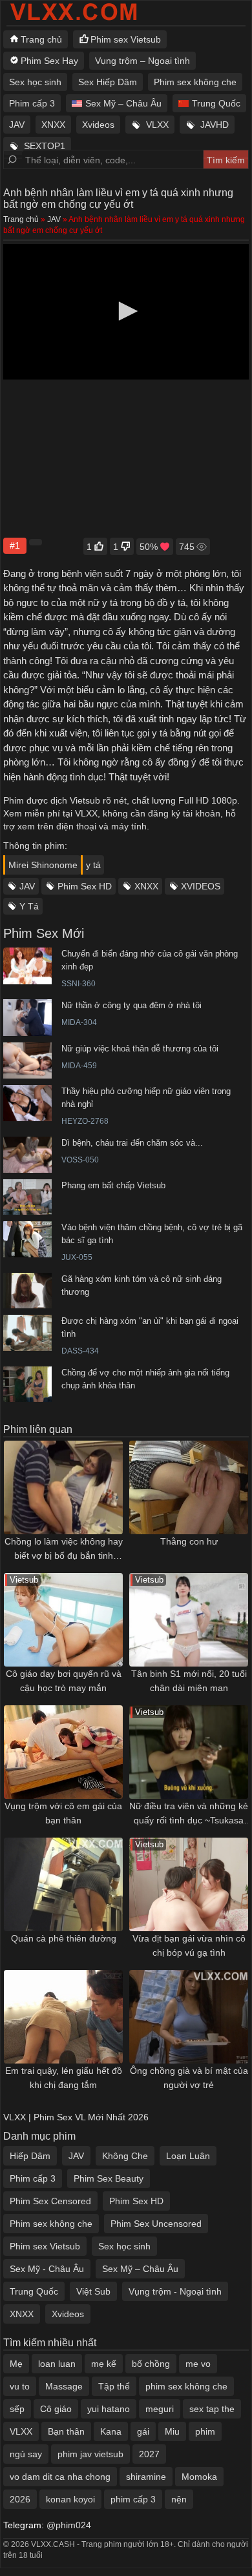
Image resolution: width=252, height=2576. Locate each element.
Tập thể (114, 2386)
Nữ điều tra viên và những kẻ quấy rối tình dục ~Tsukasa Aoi (189, 1814)
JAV (17, 125)
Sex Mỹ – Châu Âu (123, 103)
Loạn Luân (188, 2156)
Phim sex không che (195, 82)
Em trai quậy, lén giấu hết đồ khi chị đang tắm (64, 2078)
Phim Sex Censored (50, 2201)
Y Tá (29, 906)
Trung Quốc (216, 103)
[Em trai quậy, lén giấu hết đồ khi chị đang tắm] (63, 2017)
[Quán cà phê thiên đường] (63, 1884)
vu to (20, 2386)
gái (143, 2431)
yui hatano (109, 2409)
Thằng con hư (189, 1541)
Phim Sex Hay (49, 61)
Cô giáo (56, 2409)
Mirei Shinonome (43, 865)
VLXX (157, 125)
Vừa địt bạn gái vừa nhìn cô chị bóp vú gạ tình (189, 1945)
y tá (93, 865)
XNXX (53, 125)
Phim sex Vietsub (126, 39)
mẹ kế (104, 2364)
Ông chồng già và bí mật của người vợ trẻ (189, 2078)
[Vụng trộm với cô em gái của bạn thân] (63, 1752)
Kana (111, 2431)
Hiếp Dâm (30, 2156)
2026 (20, 2499)
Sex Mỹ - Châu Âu (47, 2269)
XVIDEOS (201, 886)
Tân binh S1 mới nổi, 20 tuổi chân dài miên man (189, 1681)
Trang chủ (41, 39)
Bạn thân (66, 2431)
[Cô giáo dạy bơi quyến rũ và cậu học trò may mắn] (63, 1620)
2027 (149, 2454)
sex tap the (212, 2409)
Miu (172, 2431)
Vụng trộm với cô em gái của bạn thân (63, 1813)
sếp (17, 2409)
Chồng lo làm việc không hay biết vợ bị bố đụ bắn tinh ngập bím (64, 1549)
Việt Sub (93, 2291)
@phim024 (69, 2525)
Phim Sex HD (85, 886)
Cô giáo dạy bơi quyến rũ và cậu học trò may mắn (64, 1681)
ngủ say (26, 2454)
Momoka (199, 2477)
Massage (64, 2386)
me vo (198, 2364)
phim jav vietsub (90, 2454)
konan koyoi (70, 2499)
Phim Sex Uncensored (156, 2224)
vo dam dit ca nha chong (60, 2477)
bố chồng (151, 2364)
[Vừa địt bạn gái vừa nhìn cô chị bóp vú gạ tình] (189, 1884)
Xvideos (98, 125)
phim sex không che (186, 2386)
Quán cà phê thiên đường (64, 1938)
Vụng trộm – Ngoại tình (142, 61)
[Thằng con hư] (189, 1487)
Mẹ (16, 2364)
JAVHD (215, 125)
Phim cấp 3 (32, 103)
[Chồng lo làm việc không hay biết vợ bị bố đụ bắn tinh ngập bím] (63, 1487)
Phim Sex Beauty (109, 2178)
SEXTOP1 (45, 146)
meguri (160, 2409)
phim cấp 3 (133, 2499)
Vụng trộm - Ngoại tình (175, 2291)
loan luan (57, 2364)
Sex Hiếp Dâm (108, 82)
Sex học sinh (35, 82)
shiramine (146, 2477)
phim (205, 2431)
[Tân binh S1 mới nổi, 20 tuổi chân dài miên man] (189, 1620)
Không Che (125, 2156)
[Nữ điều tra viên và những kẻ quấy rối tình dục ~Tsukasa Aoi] (189, 1752)
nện (179, 2499)
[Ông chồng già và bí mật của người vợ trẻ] (189, 2017)
